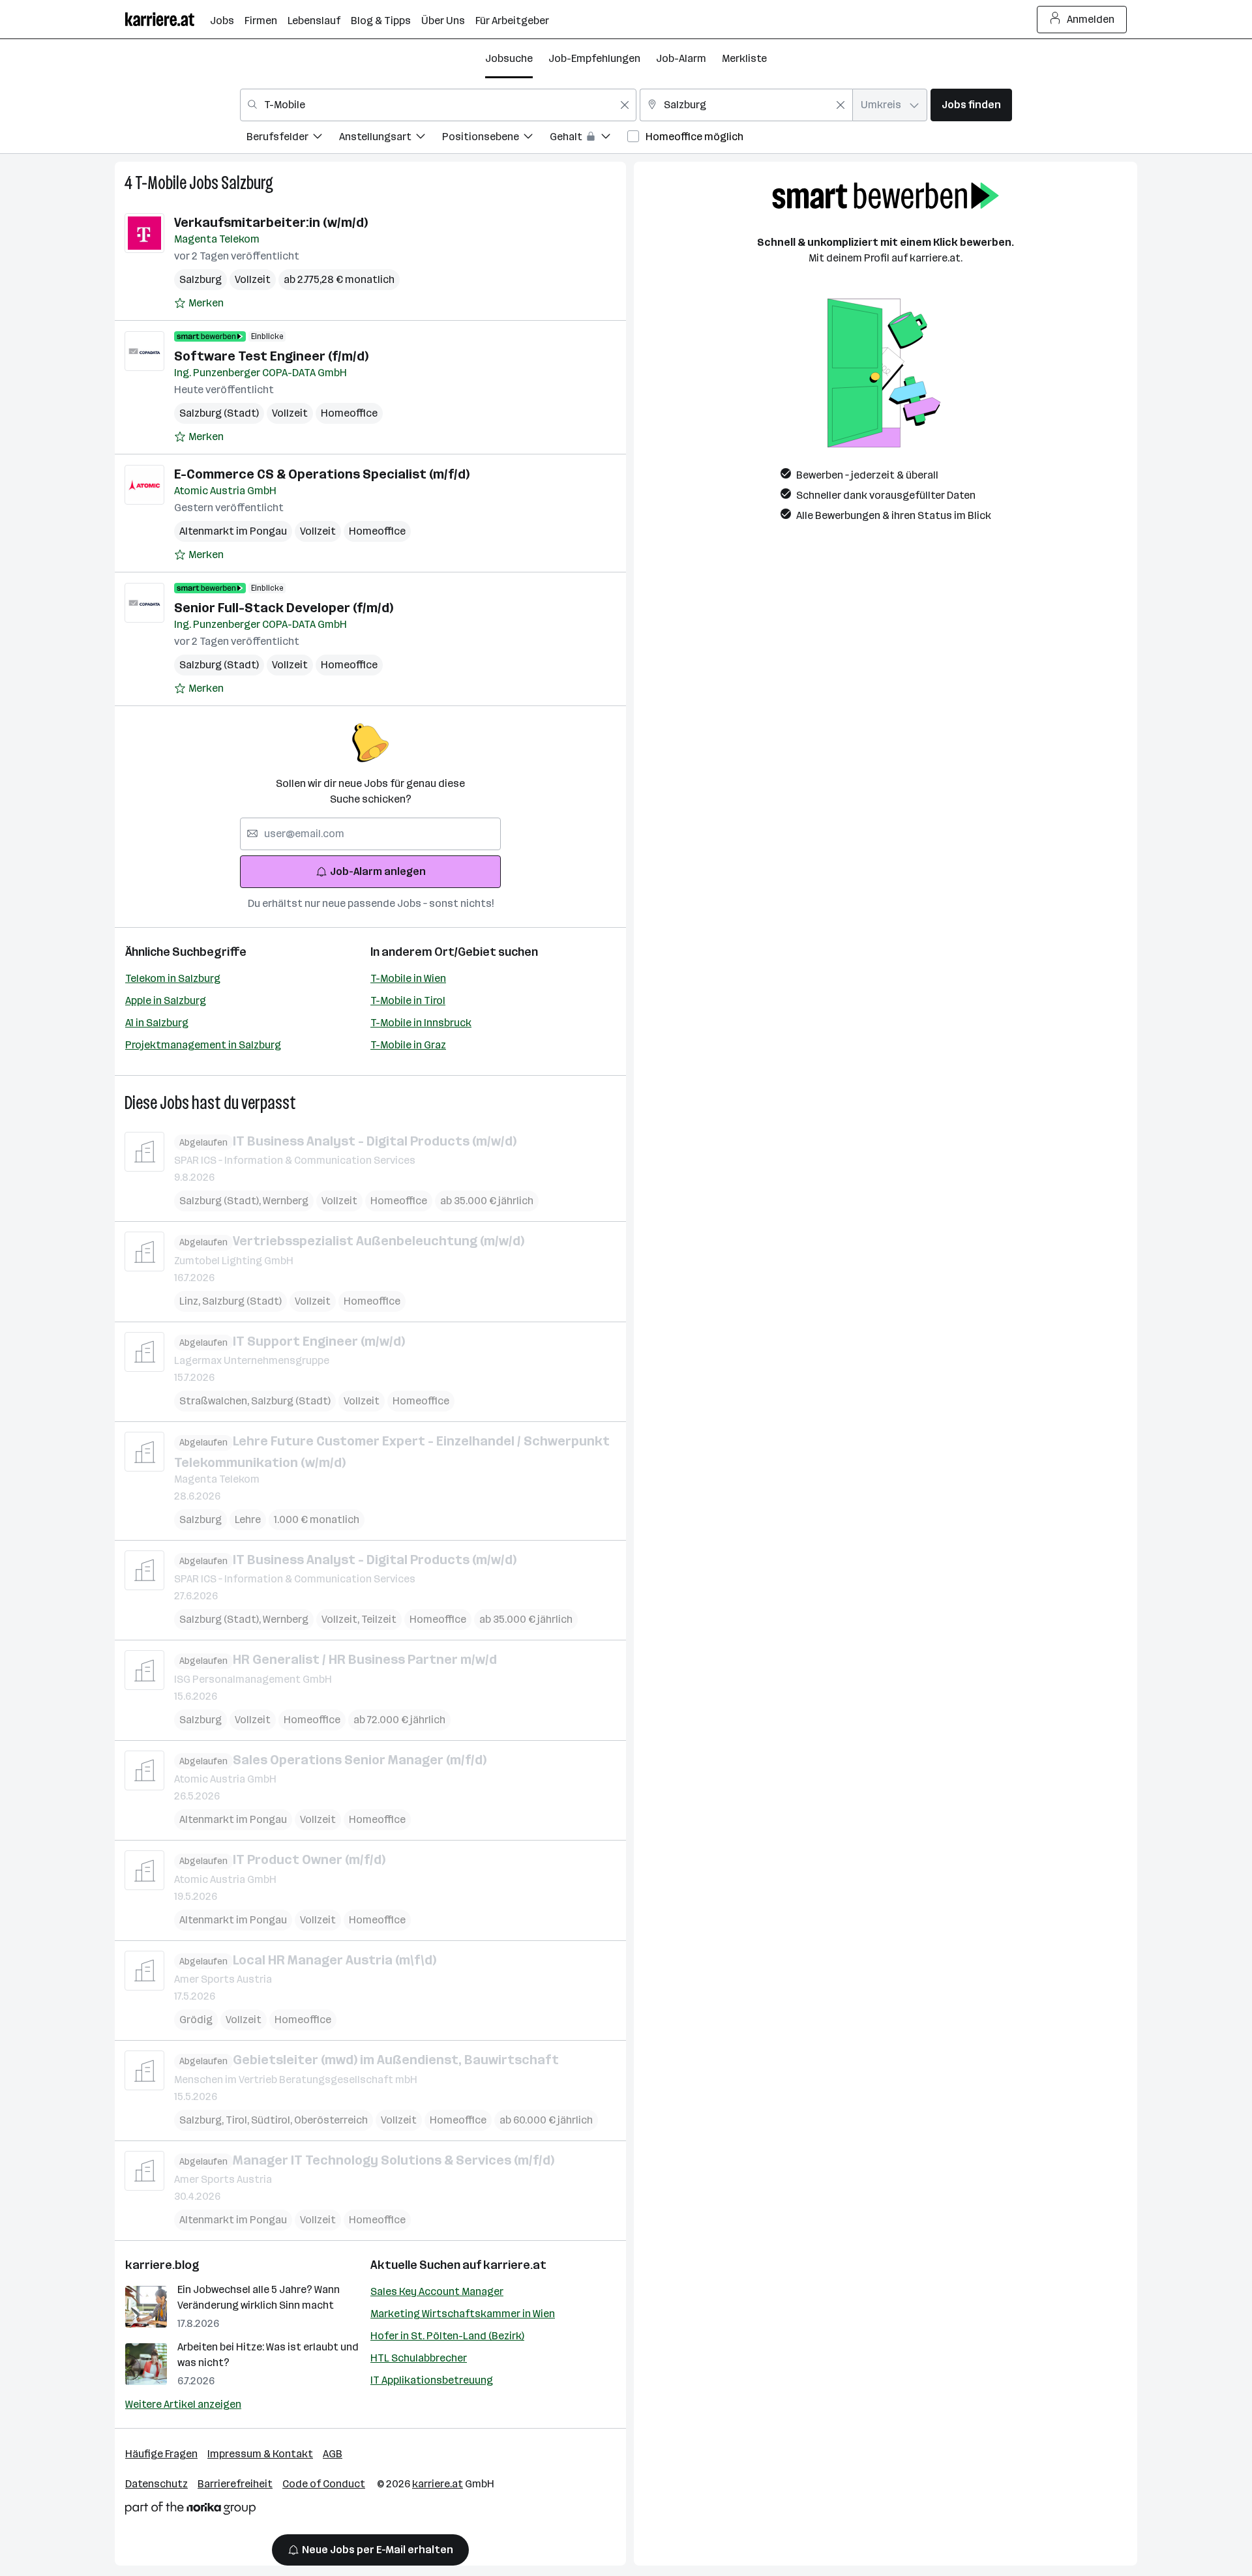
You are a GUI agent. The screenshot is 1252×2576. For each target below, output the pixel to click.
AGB (333, 2454)
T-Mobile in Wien (408, 978)
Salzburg (247, 183)
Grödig (196, 2020)
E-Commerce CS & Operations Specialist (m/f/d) (322, 474)
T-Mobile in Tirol (408, 1000)
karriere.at (515, 2265)
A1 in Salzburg (157, 1023)
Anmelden (1091, 19)
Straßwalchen (215, 1401)
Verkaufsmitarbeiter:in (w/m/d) (271, 222)
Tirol (238, 2120)
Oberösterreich (331, 2120)
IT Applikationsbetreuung (432, 2380)
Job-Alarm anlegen (378, 871)
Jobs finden (971, 105)
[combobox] (438, 105)
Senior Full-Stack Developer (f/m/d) (284, 608)
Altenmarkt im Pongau (233, 531)
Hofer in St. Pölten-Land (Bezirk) (447, 2336)
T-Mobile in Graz (408, 1045)
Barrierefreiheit (235, 2484)
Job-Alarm (681, 58)
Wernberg (286, 1201)
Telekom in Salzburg (173, 978)
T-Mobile (161, 183)
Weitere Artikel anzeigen (183, 2404)
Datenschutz (156, 2484)
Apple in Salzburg (166, 1000)
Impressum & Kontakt (260, 2454)
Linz (191, 1301)
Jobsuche (509, 58)
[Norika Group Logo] (190, 2510)
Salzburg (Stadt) (219, 413)
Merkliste (744, 58)
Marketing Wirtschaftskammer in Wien (463, 2314)
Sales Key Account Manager (437, 2291)
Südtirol (273, 2120)
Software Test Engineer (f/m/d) (271, 356)
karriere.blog (162, 2265)
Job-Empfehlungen (594, 58)
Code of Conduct (324, 2484)
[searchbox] (370, 834)
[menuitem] (293, 139)
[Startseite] (168, 19)
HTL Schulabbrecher (419, 2358)
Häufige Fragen (161, 2454)
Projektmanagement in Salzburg (203, 1045)
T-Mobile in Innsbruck (421, 1023)
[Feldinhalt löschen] (625, 105)
